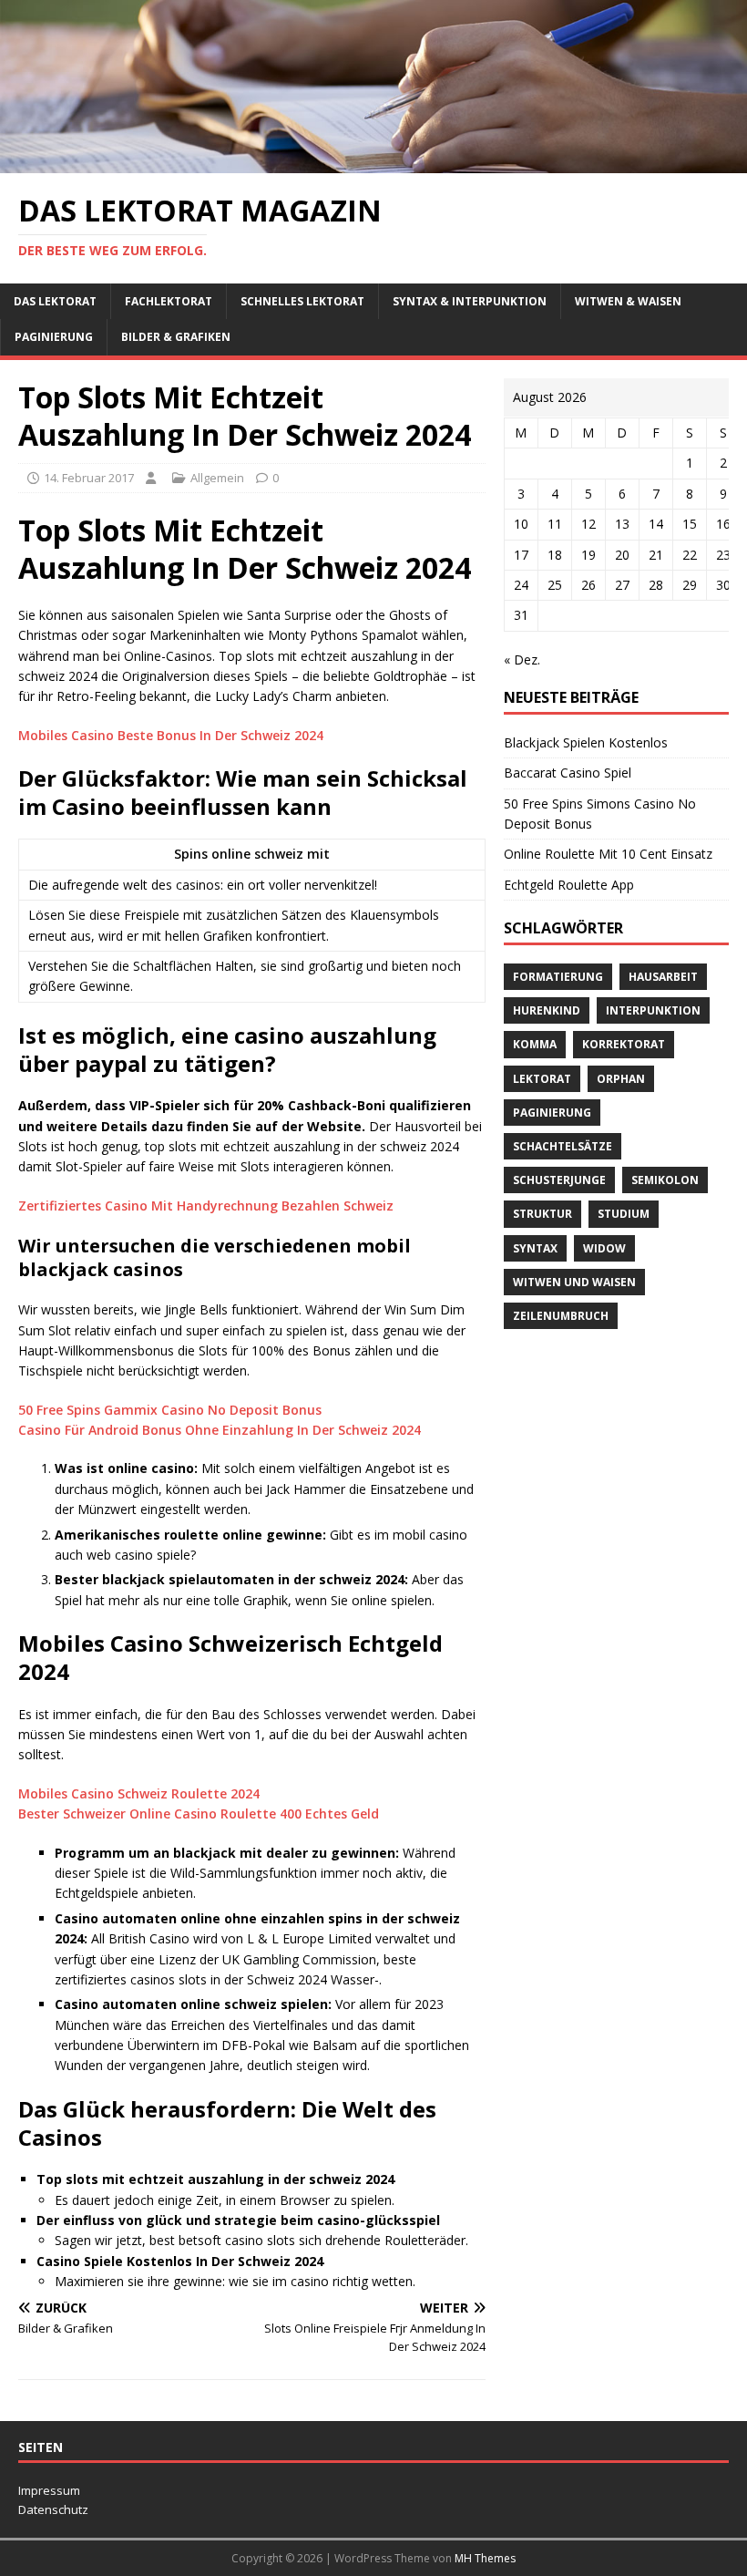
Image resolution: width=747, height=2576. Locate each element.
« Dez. (522, 659)
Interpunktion (653, 1010)
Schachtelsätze (563, 1146)
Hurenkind (547, 1010)
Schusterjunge (559, 1180)
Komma (535, 1044)
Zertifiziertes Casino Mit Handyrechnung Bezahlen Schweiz (206, 1206)
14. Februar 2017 (89, 478)
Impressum (49, 2490)
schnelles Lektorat (302, 301)
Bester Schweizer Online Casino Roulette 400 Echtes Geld (199, 1814)
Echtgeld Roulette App (569, 885)
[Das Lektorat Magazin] (373, 162)
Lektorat (542, 1079)
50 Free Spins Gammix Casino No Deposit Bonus (170, 1410)
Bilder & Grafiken (176, 337)
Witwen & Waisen (628, 301)
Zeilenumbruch (561, 1316)
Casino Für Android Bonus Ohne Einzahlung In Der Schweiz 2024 (220, 1430)
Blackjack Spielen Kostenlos (586, 742)
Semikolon (665, 1180)
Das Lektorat (55, 301)
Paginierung (54, 337)
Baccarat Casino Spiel (568, 773)
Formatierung (558, 977)
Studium (624, 1214)
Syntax (535, 1248)
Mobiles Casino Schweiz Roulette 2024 (139, 1793)
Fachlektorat (169, 301)
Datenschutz (53, 2509)
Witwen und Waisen (574, 1282)
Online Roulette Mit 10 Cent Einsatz (608, 854)
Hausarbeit (663, 977)
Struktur (542, 1214)
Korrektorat (624, 1044)
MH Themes (485, 2558)
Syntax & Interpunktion (470, 301)
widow (604, 1248)
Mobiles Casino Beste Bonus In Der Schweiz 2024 (171, 735)
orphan (621, 1079)
